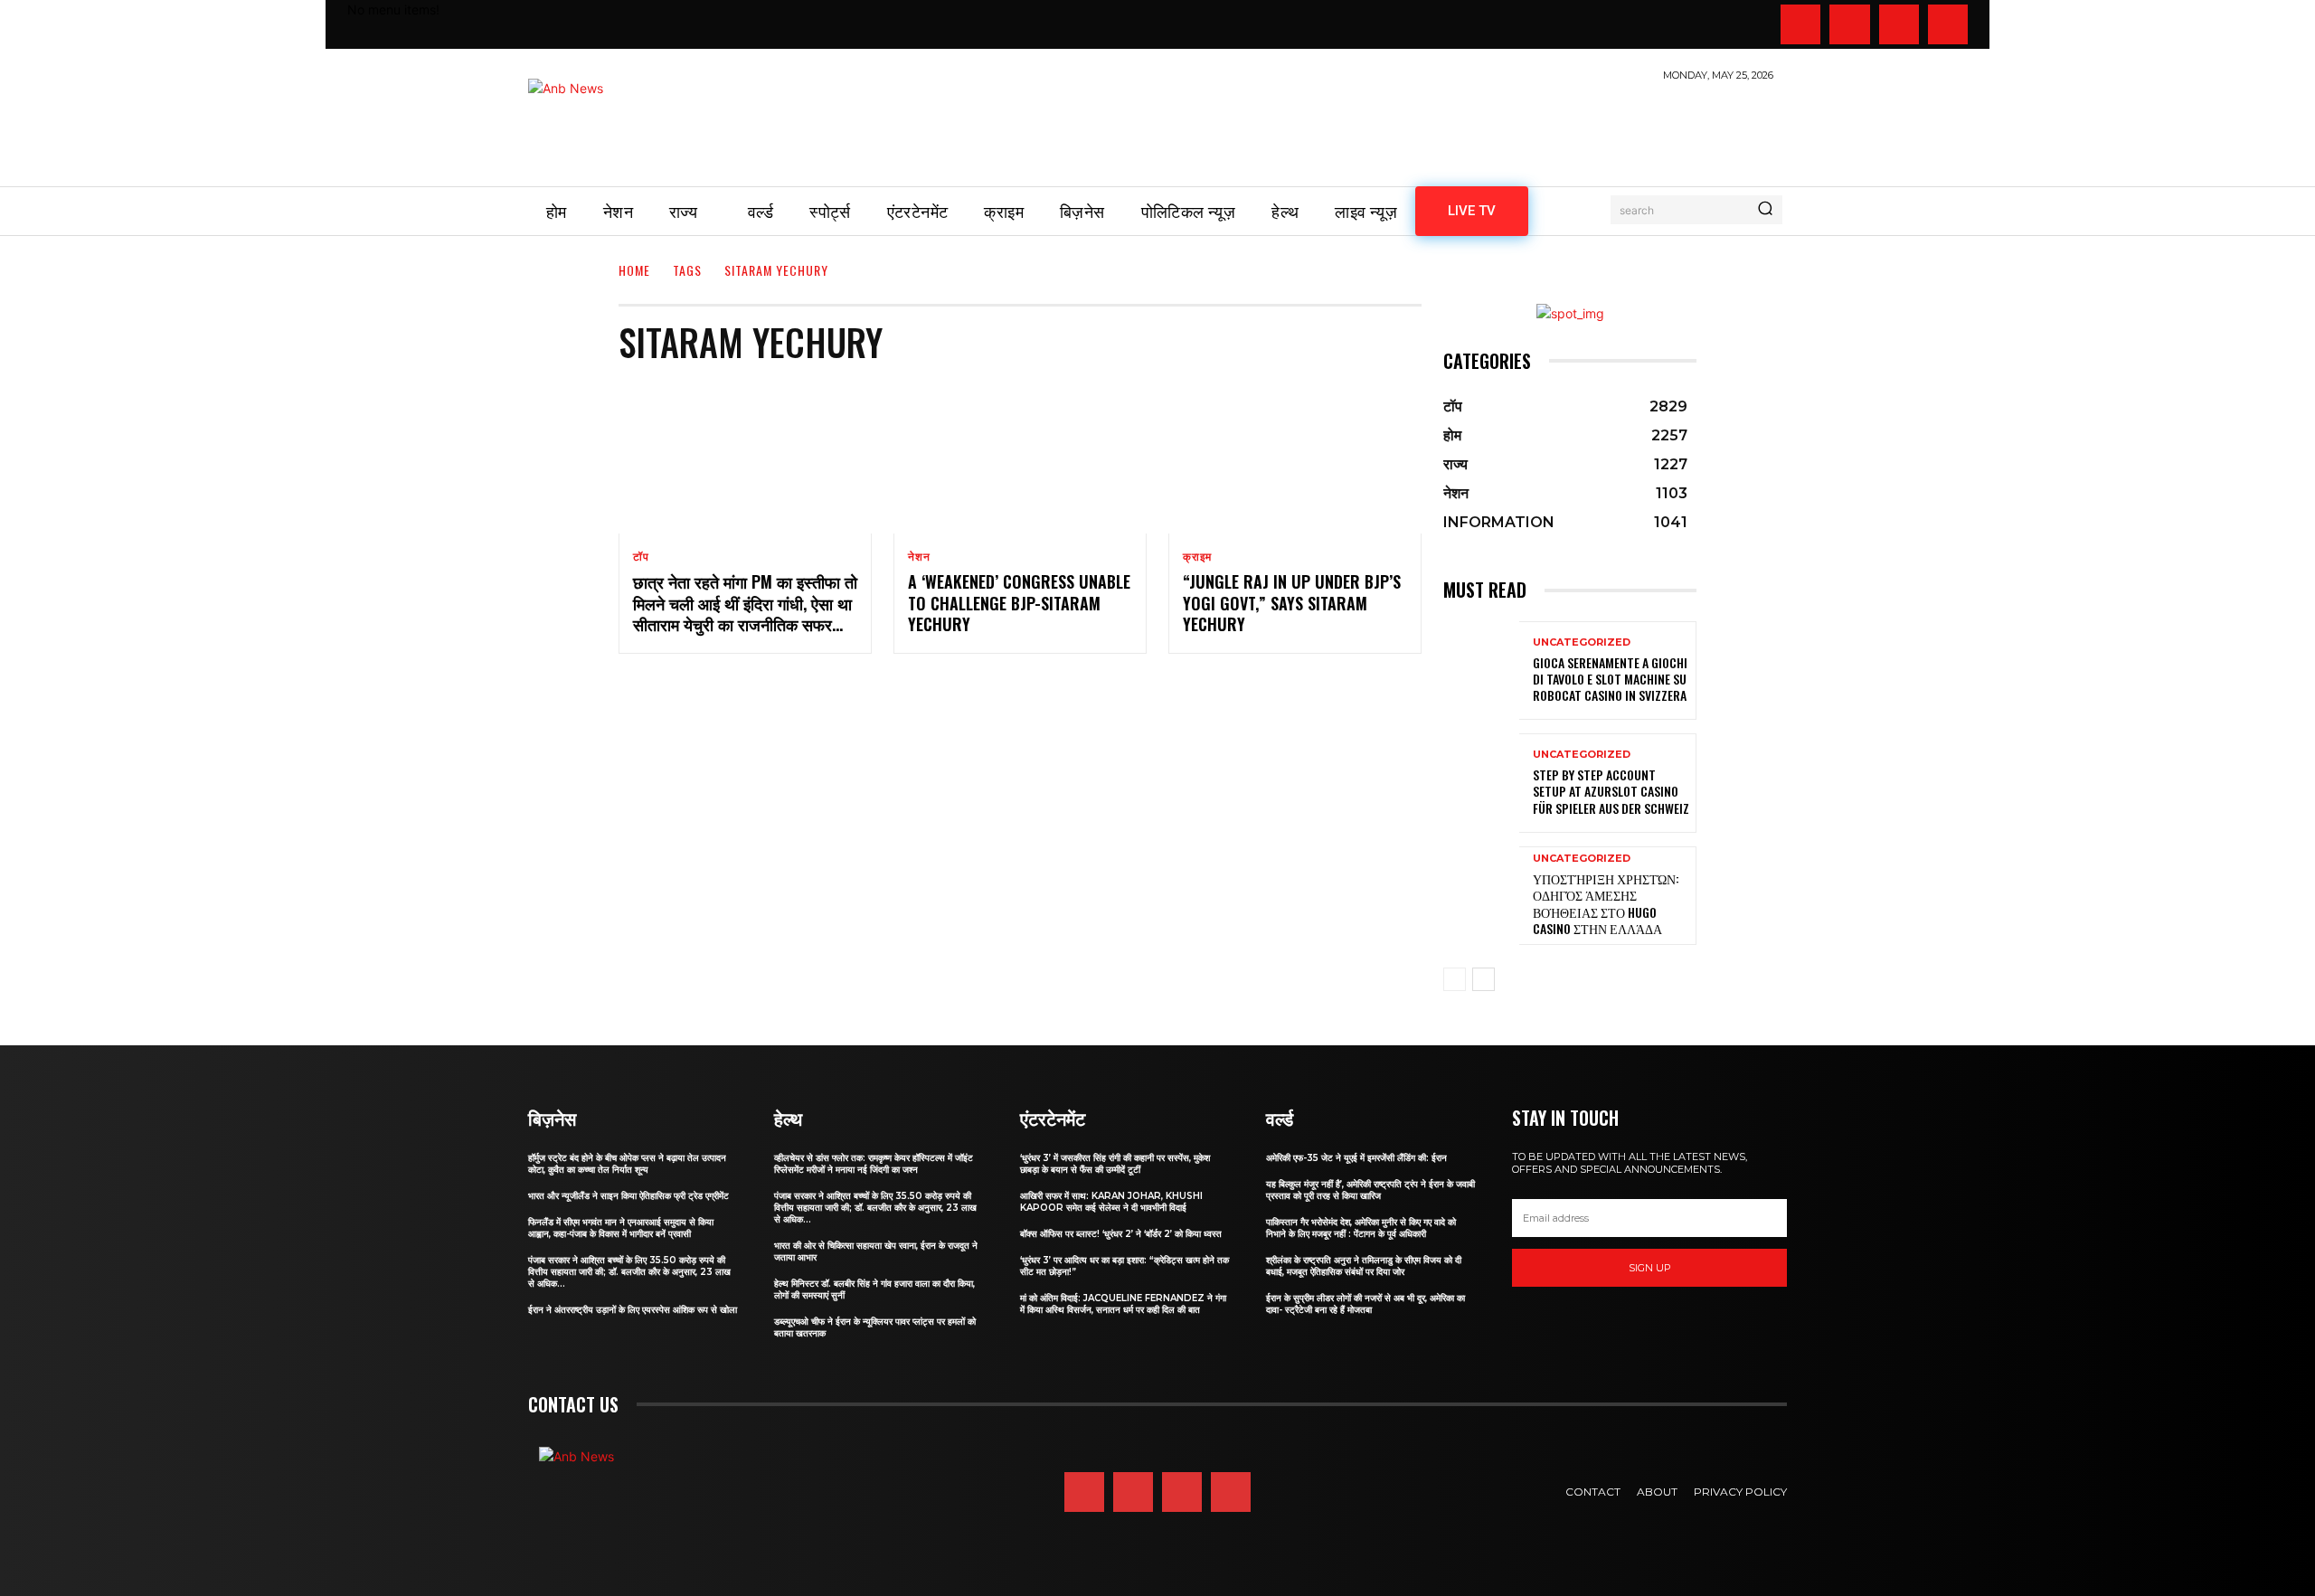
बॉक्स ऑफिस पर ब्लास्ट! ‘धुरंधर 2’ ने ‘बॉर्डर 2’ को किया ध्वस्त (1121, 1234)
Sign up (1650, 1268)
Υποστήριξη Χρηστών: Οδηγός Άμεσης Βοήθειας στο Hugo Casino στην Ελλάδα (1606, 903)
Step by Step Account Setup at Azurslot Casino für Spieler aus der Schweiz (1611, 791)
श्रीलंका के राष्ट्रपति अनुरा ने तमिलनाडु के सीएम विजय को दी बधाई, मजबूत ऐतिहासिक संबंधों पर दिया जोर (1364, 1266)
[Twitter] (1899, 24)
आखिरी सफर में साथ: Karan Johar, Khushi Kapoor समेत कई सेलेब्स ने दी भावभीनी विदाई (1111, 1202)
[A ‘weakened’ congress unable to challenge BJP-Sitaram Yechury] (1020, 458)
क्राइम (1197, 557)
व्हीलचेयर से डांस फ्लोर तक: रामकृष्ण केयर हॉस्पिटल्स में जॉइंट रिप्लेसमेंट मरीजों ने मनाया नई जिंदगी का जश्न (874, 1164)
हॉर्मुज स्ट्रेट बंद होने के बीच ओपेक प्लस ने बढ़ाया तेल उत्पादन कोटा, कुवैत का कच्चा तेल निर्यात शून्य (627, 1164)
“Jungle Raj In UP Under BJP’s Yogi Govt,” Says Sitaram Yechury (1292, 603)
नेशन (919, 557)
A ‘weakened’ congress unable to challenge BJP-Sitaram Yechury (1019, 603)
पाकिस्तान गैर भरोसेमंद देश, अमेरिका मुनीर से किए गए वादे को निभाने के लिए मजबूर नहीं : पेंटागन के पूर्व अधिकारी (1361, 1228)
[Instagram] (1849, 24)
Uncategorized (1582, 642)
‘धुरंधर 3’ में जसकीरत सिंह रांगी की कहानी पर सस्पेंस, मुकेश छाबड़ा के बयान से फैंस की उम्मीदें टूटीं (1115, 1164)
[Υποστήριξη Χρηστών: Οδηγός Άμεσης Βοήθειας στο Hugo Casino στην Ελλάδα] (1481, 896)
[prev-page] (1455, 979)
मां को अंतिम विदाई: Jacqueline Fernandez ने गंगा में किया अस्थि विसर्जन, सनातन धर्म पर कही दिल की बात (1123, 1304)
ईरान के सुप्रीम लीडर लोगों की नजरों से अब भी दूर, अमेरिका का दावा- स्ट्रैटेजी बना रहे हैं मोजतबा (1365, 1304)
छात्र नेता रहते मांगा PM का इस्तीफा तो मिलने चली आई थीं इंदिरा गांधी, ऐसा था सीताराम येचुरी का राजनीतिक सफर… (745, 603)
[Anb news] (619, 124)
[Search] (1765, 210)
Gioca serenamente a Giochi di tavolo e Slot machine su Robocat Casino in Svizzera (1610, 679)
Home (634, 270)
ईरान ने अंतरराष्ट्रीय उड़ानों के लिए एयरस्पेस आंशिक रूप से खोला (633, 1310)
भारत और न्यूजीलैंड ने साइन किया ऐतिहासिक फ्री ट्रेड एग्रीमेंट (628, 1196)
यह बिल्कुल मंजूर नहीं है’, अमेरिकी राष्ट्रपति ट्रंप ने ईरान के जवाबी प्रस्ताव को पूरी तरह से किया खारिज (1370, 1190)
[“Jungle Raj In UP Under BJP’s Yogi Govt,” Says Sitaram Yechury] (1295, 458)
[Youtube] (1948, 24)
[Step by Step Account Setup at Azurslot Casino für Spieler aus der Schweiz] (1481, 783)
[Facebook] (1800, 24)
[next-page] (1483, 979)
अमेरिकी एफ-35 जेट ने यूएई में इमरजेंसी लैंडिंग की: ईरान (1356, 1158)
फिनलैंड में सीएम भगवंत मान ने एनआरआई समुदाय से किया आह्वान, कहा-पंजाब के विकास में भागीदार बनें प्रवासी (621, 1228)
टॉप (641, 557)
